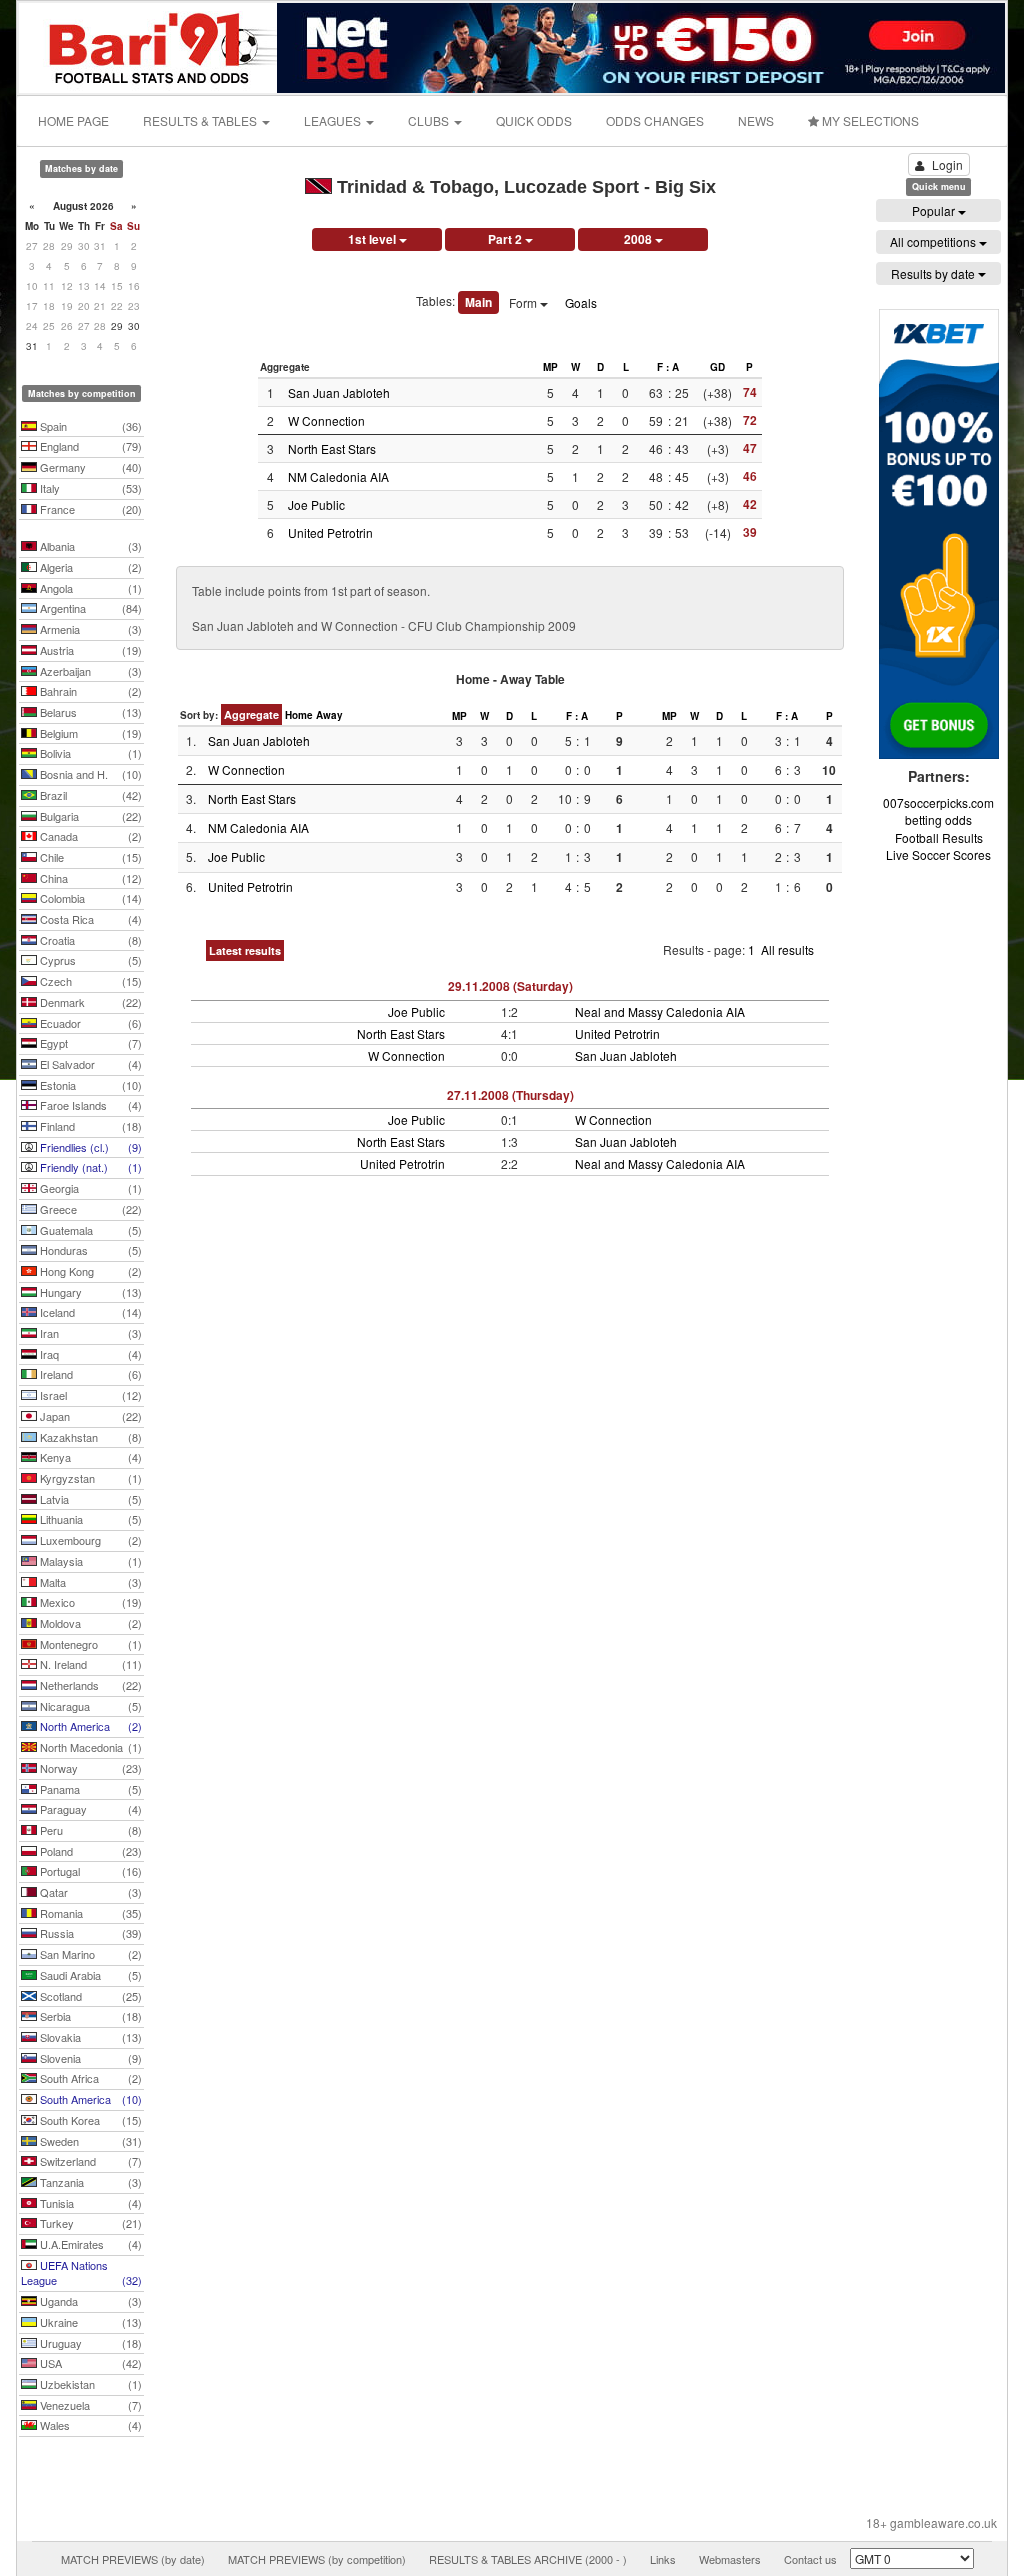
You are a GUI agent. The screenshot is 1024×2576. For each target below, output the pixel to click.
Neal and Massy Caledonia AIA (660, 1011)
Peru (89, 1830)
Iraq (89, 1354)
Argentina (89, 608)
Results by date (934, 273)
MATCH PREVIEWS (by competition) (317, 2559)
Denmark (89, 1002)
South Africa (89, 2078)
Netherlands (89, 1685)
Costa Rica (89, 919)
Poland (89, 1851)
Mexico (89, 1602)
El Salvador (89, 1064)
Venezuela (89, 2405)
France (89, 509)
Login (947, 164)
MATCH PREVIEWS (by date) (133, 2559)
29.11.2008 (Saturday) (510, 986)
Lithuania (89, 1519)
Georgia (89, 1188)
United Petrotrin (330, 532)
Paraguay (89, 1809)
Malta (89, 1582)
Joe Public (316, 504)
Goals (581, 302)
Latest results (245, 950)
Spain (89, 426)
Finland (89, 1126)
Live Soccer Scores (938, 854)
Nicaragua (89, 1706)
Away (329, 715)
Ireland (89, 1374)
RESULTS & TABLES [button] (201, 120)
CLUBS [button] (430, 120)
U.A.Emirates (89, 2244)
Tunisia (89, 2203)
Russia (89, 1933)
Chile (89, 857)
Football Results (939, 837)
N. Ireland (89, 1664)
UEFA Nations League (81, 2273)
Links (663, 2559)
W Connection (326, 420)
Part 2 (506, 239)
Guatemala (89, 1230)
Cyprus (89, 960)
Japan (89, 1416)
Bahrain (89, 691)
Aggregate (251, 714)
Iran (89, 1333)
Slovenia (89, 2058)
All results (787, 949)
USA (89, 2363)
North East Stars (332, 448)
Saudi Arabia (89, 1975)
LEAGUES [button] (334, 120)
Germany (89, 467)
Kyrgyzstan (89, 1478)
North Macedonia (89, 1747)
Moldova (89, 1623)
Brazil (89, 795)
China (89, 878)
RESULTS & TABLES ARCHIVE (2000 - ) (528, 2559)
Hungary (89, 1292)
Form (524, 302)
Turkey (89, 2223)
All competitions (934, 241)
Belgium (89, 733)
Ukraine (89, 2322)
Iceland (89, 1312)
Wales (89, 2425)
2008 (639, 239)
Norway (89, 1768)
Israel (89, 1395)
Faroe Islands (89, 1105)
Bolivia (89, 753)
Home (299, 715)
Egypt (89, 1043)
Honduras (89, 1250)
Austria (89, 650)
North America (89, 1726)
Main (478, 302)
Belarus (89, 712)
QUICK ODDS (534, 120)
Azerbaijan (89, 671)
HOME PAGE (73, 120)
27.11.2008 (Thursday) (510, 1095)
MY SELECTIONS (869, 120)
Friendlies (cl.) (89, 1147)
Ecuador (89, 1023)
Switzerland (89, 2161)
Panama (89, 1789)
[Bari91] (149, 45)
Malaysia (89, 1561)
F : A (668, 367)
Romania (89, 1913)
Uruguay (89, 2343)
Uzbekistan (89, 2384)
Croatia (89, 940)
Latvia (89, 1499)
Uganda (89, 2301)
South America (89, 2099)
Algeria (89, 567)
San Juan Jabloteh (339, 392)
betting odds (938, 819)
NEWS (756, 120)
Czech (89, 981)
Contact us (810, 2559)
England (89, 446)
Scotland (89, 1996)
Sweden (89, 2141)
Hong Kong (89, 1271)
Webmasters (730, 2559)
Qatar (89, 1892)
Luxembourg (89, 1540)
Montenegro (89, 1644)
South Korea (89, 2120)
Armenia (89, 629)
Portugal (89, 1871)
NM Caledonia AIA (338, 476)
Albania (89, 546)
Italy (89, 488)
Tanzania (89, 2182)
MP (550, 367)
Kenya (89, 1457)
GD (717, 367)
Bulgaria (89, 816)
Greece (89, 1209)
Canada (89, 836)
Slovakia (89, 2037)
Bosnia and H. (89, 774)
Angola (89, 588)
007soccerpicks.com (938, 802)
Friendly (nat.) (89, 1167)
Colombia (89, 898)
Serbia (89, 2016)
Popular (935, 210)
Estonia (89, 1085)
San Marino (89, 1954)
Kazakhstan (89, 1437)
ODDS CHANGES (655, 120)
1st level (373, 239)
